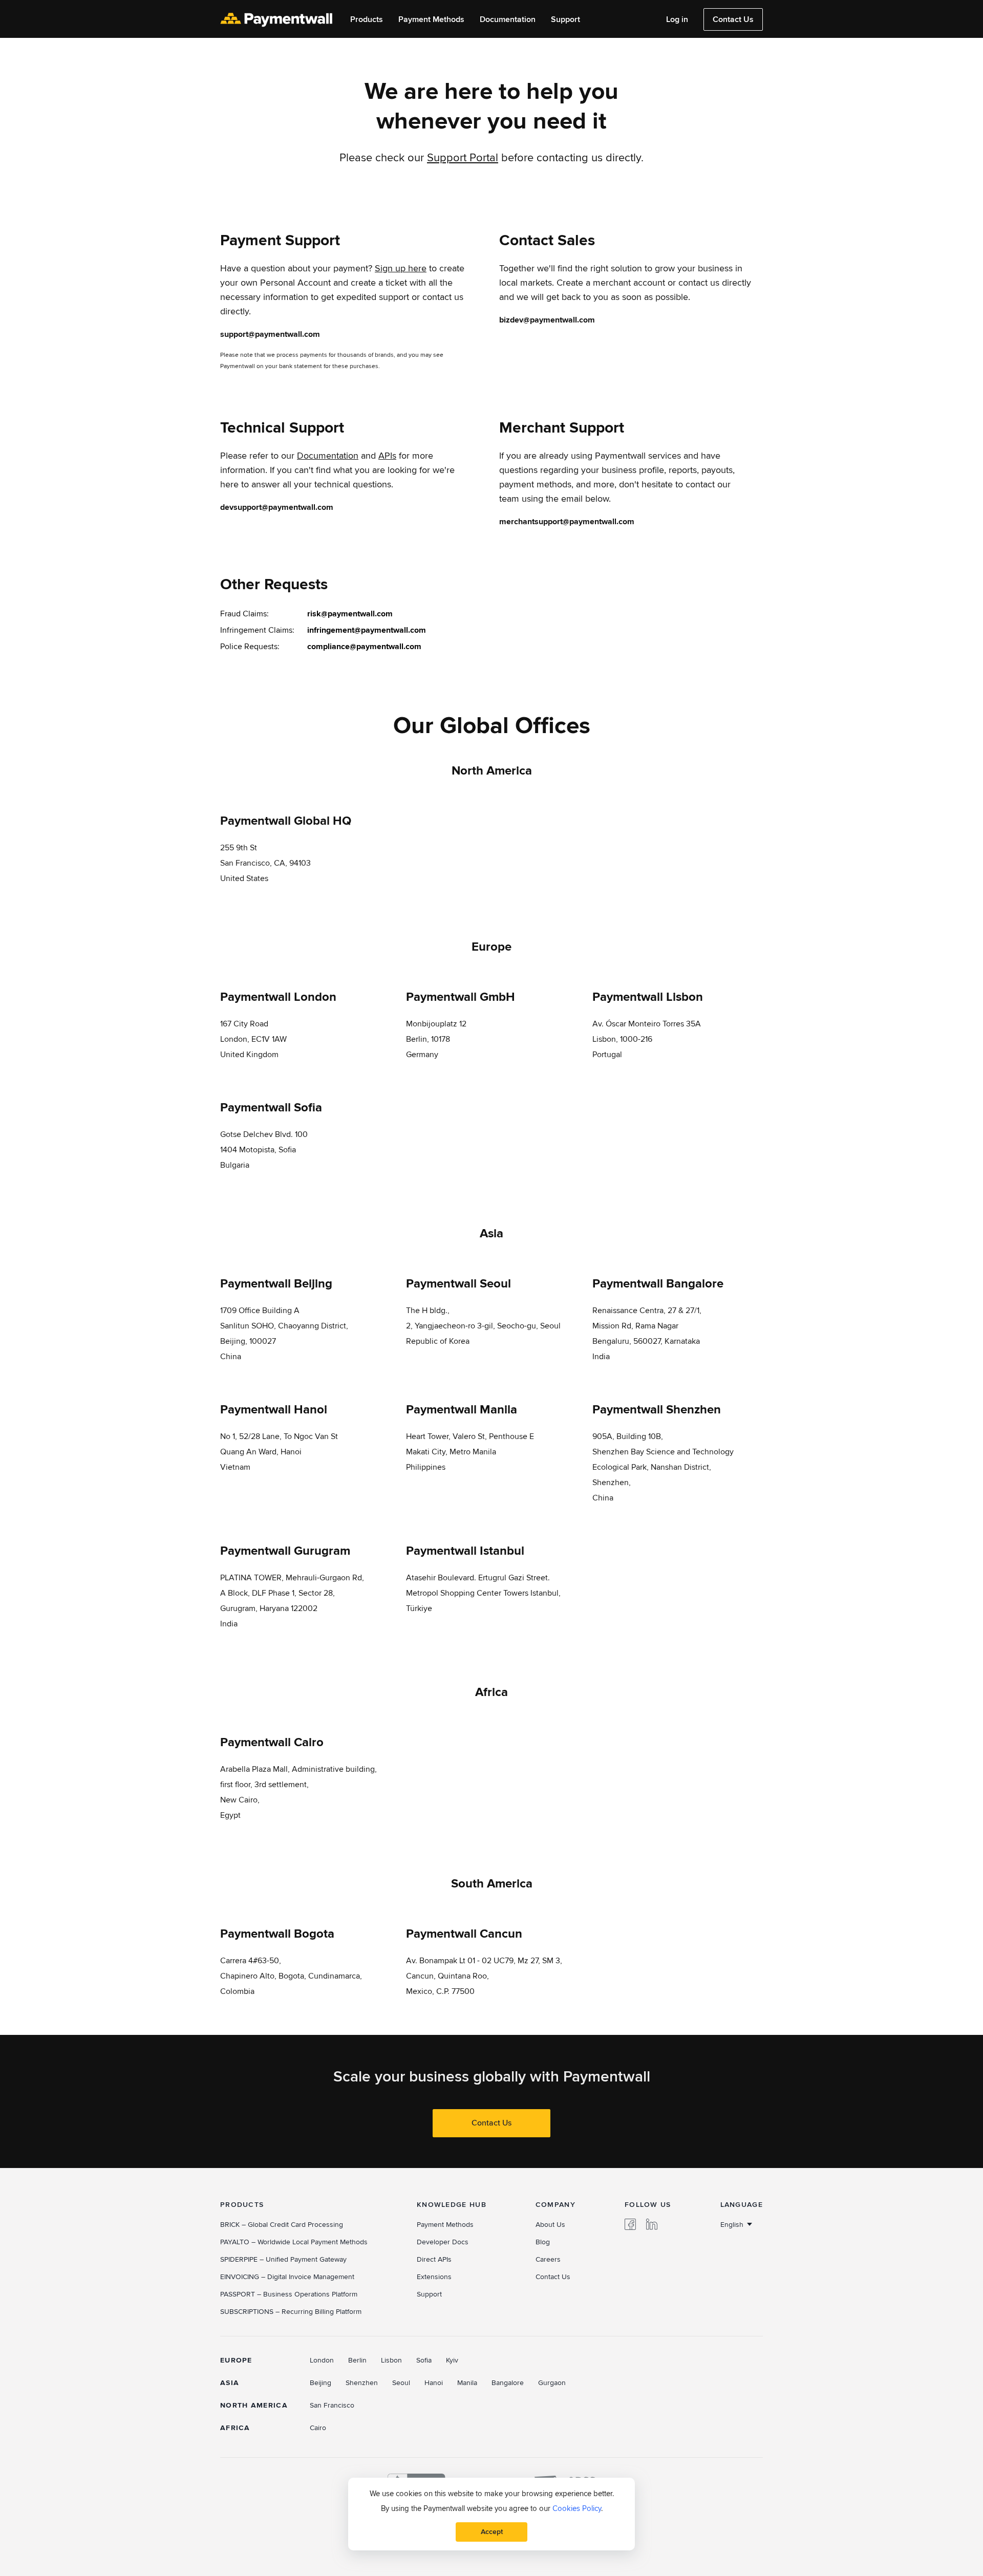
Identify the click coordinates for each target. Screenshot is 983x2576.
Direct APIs (434, 2259)
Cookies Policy (577, 2508)
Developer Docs (443, 2242)
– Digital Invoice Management (287, 2277)
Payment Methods (431, 20)
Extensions (434, 2277)
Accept (492, 2532)
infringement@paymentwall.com (367, 630)
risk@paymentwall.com (350, 614)
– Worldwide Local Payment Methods (294, 2242)
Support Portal (463, 158)
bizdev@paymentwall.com (547, 320)
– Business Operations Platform (289, 2294)
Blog (543, 2242)
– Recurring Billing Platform (291, 2312)
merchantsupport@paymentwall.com (567, 522)
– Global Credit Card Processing (282, 2225)
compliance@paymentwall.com (364, 647)
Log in (677, 20)
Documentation (508, 20)
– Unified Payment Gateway (283, 2259)
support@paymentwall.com (270, 334)
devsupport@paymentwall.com (277, 507)
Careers (548, 2259)
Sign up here (401, 269)
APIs (387, 456)
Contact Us (733, 19)
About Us (550, 2225)
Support (565, 20)
